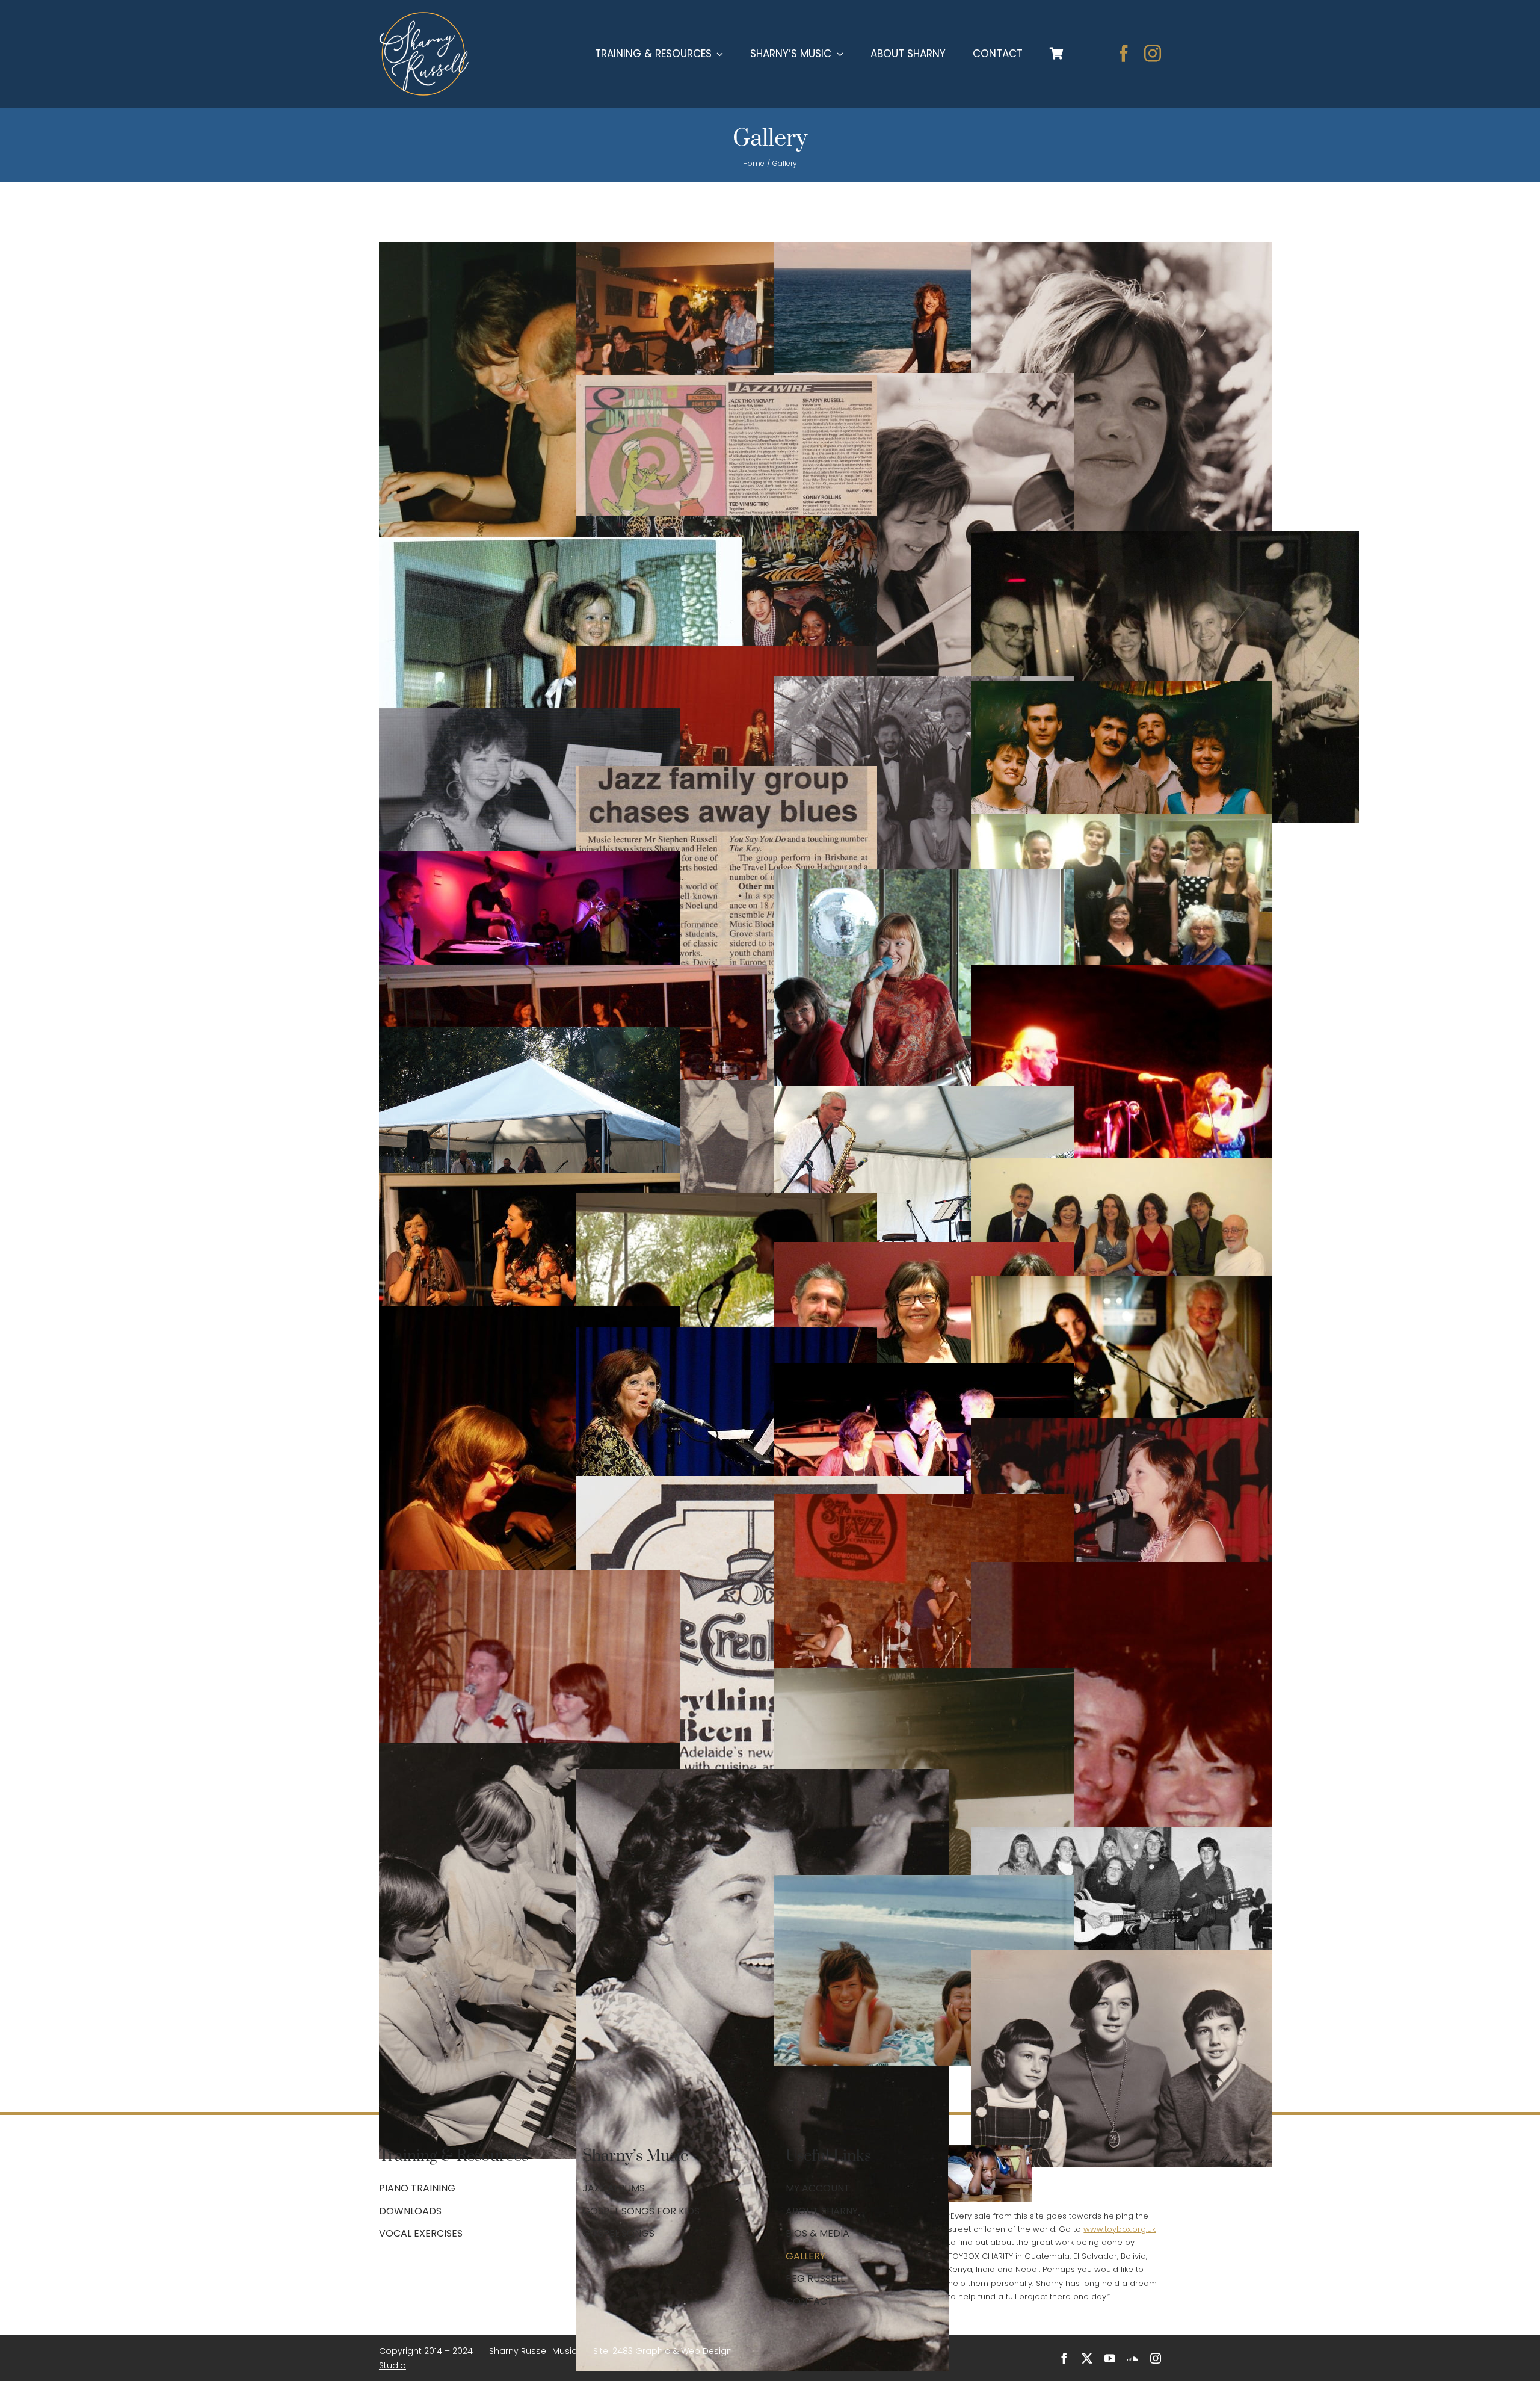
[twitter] (1087, 2358)
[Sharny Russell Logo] (424, 17)
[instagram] (1153, 54)
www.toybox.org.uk (1120, 2229)
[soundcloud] (1133, 2358)
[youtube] (1110, 2358)
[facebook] (1124, 54)
